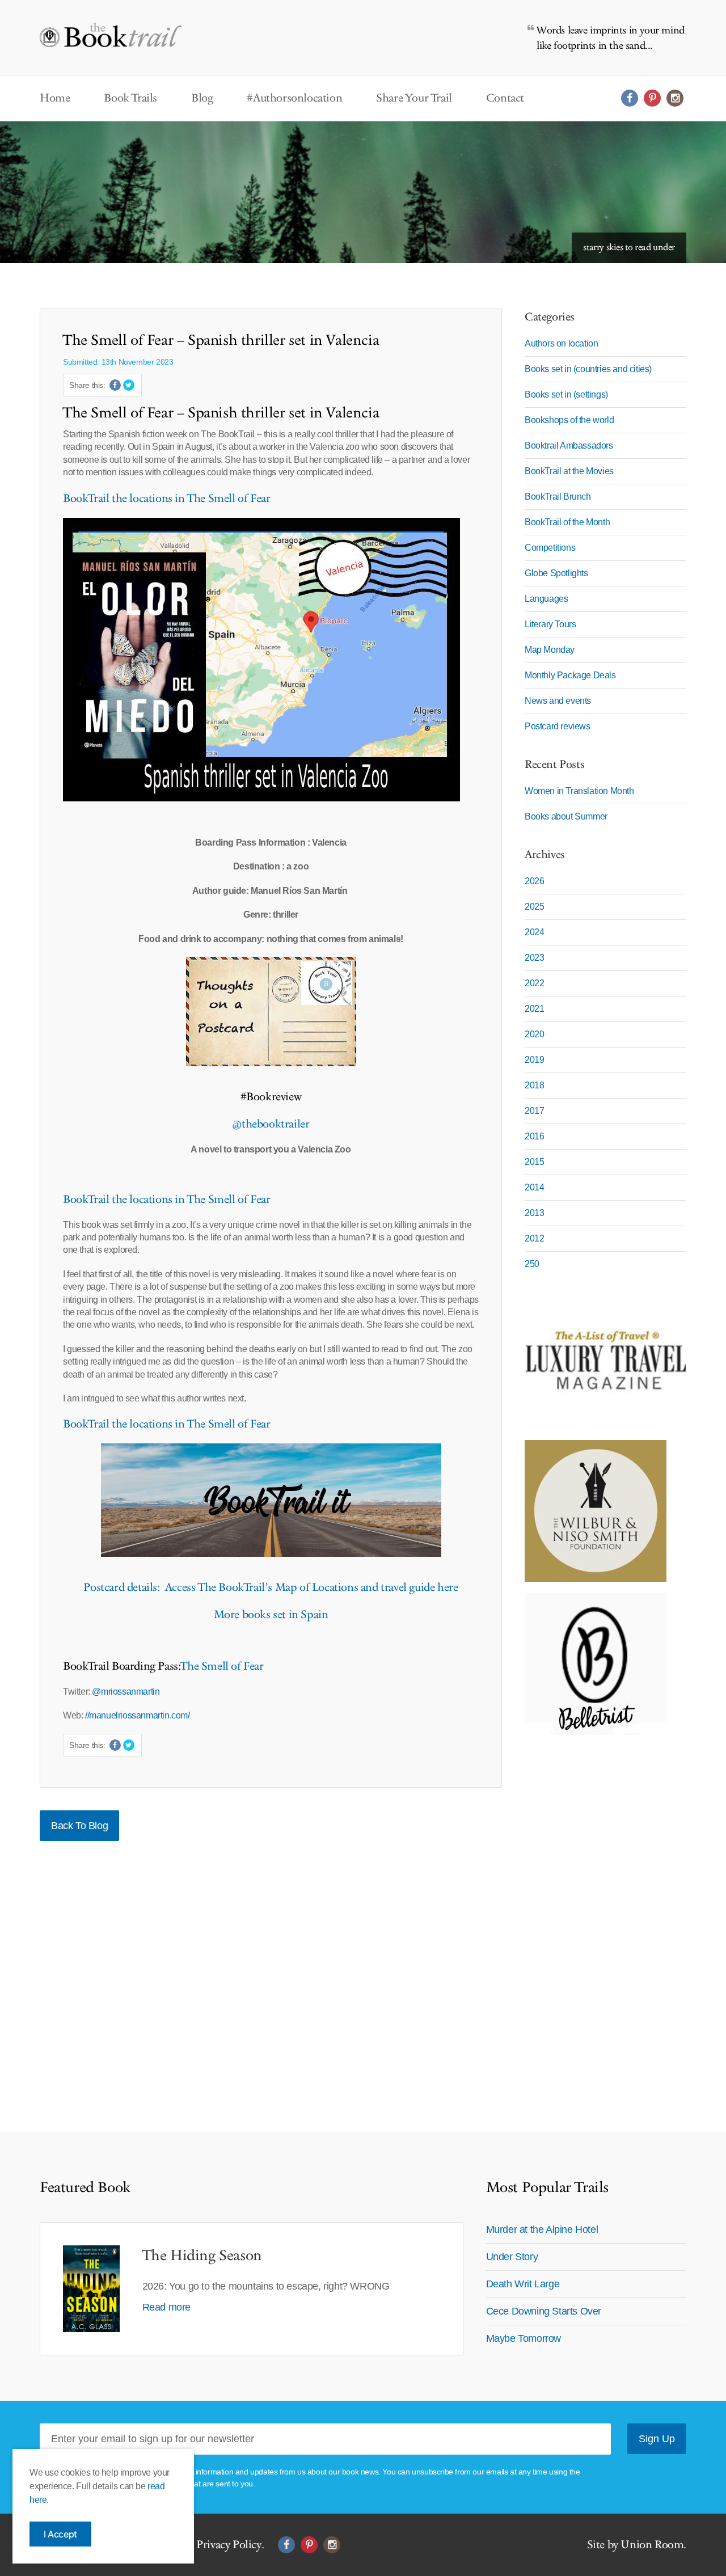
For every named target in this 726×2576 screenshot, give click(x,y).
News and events (558, 701)
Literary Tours (550, 624)
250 (532, 1264)
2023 (534, 958)
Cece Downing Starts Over (544, 2311)
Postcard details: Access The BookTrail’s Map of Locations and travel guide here (271, 1587)
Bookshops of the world (569, 420)
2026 (534, 881)
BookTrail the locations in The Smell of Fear (166, 499)
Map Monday (550, 650)
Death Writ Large (523, 2284)
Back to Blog (79, 1826)
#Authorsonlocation (294, 98)
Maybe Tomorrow (524, 2338)
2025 (534, 907)
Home (55, 98)
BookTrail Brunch (558, 497)
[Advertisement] (596, 1916)
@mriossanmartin (126, 1692)
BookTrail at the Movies (569, 471)
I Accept (60, 2534)
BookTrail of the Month (567, 522)
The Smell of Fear (222, 1666)
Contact (505, 98)
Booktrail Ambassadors (569, 445)
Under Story (512, 2257)
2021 (534, 1009)
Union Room (652, 2545)
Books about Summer (566, 816)
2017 (534, 1111)
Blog (202, 98)
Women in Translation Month (579, 791)
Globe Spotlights (556, 573)
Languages (546, 599)
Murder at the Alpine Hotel (542, 2229)
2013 (534, 1213)
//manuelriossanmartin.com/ (138, 1715)
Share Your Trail (414, 98)
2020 (534, 1034)
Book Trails (130, 98)
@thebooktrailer (271, 1124)
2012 (534, 1238)
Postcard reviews (558, 726)
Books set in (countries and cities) (588, 369)
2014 (534, 1187)
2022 (534, 983)
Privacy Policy (229, 2545)
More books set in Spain (271, 1615)
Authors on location (561, 343)
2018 (534, 1085)
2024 (534, 932)
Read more (166, 2307)
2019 (534, 1060)
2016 (534, 1136)
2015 (534, 1162)
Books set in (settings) (566, 394)
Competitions (550, 548)
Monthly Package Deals (570, 675)
